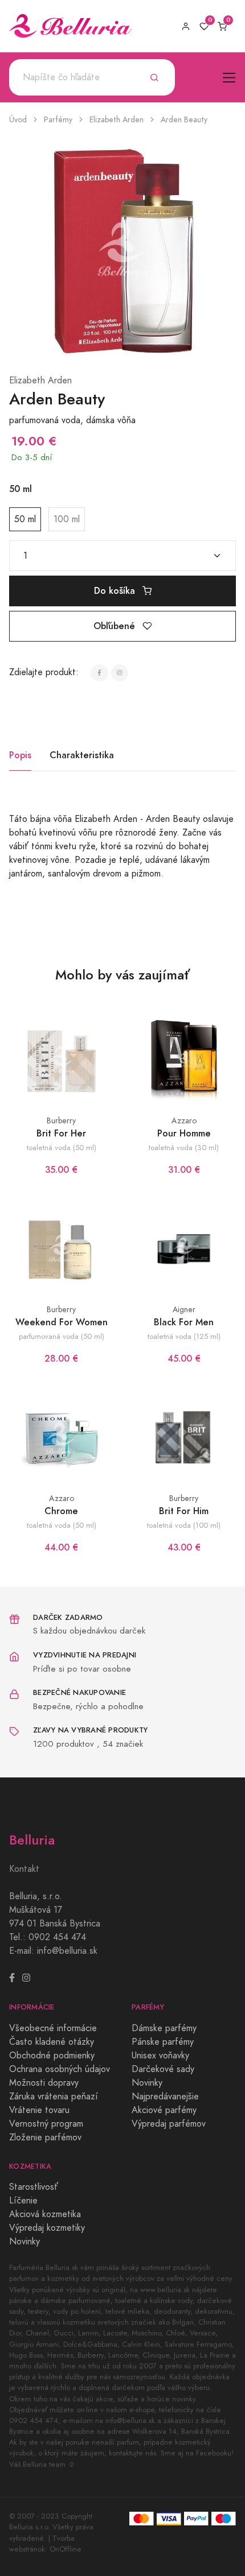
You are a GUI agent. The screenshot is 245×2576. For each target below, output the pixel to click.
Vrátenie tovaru (39, 2110)
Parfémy (58, 120)
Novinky (147, 2083)
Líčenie (23, 2201)
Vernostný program (46, 2124)
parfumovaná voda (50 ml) (62, 1336)
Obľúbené (116, 626)
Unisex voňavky (160, 2056)
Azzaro (184, 1121)
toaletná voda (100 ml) (184, 1525)
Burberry (61, 1121)
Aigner (184, 1310)
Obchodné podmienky (52, 2056)
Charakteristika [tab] (82, 755)
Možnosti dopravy (44, 2083)
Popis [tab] (20, 755)
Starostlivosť (34, 2187)
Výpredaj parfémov (169, 2124)
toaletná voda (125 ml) (184, 1336)
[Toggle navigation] (229, 78)
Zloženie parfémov (45, 2137)
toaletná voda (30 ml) (184, 1148)
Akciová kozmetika (45, 2214)
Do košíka (116, 591)
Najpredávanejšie (165, 2097)
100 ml (67, 519)
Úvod (18, 120)
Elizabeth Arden (117, 120)
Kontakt (24, 1869)
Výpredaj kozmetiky (47, 2228)
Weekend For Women (62, 1322)
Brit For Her (61, 1133)
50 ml (25, 519)
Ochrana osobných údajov (60, 2069)
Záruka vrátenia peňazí (54, 2097)
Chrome (61, 1511)
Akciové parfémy (164, 2110)
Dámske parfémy (164, 2028)
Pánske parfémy (163, 2042)
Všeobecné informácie (53, 2028)
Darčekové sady (163, 2069)
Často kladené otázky (52, 2042)
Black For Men (184, 1322)
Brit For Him (184, 1511)
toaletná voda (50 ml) (62, 1148)
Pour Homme (184, 1133)
